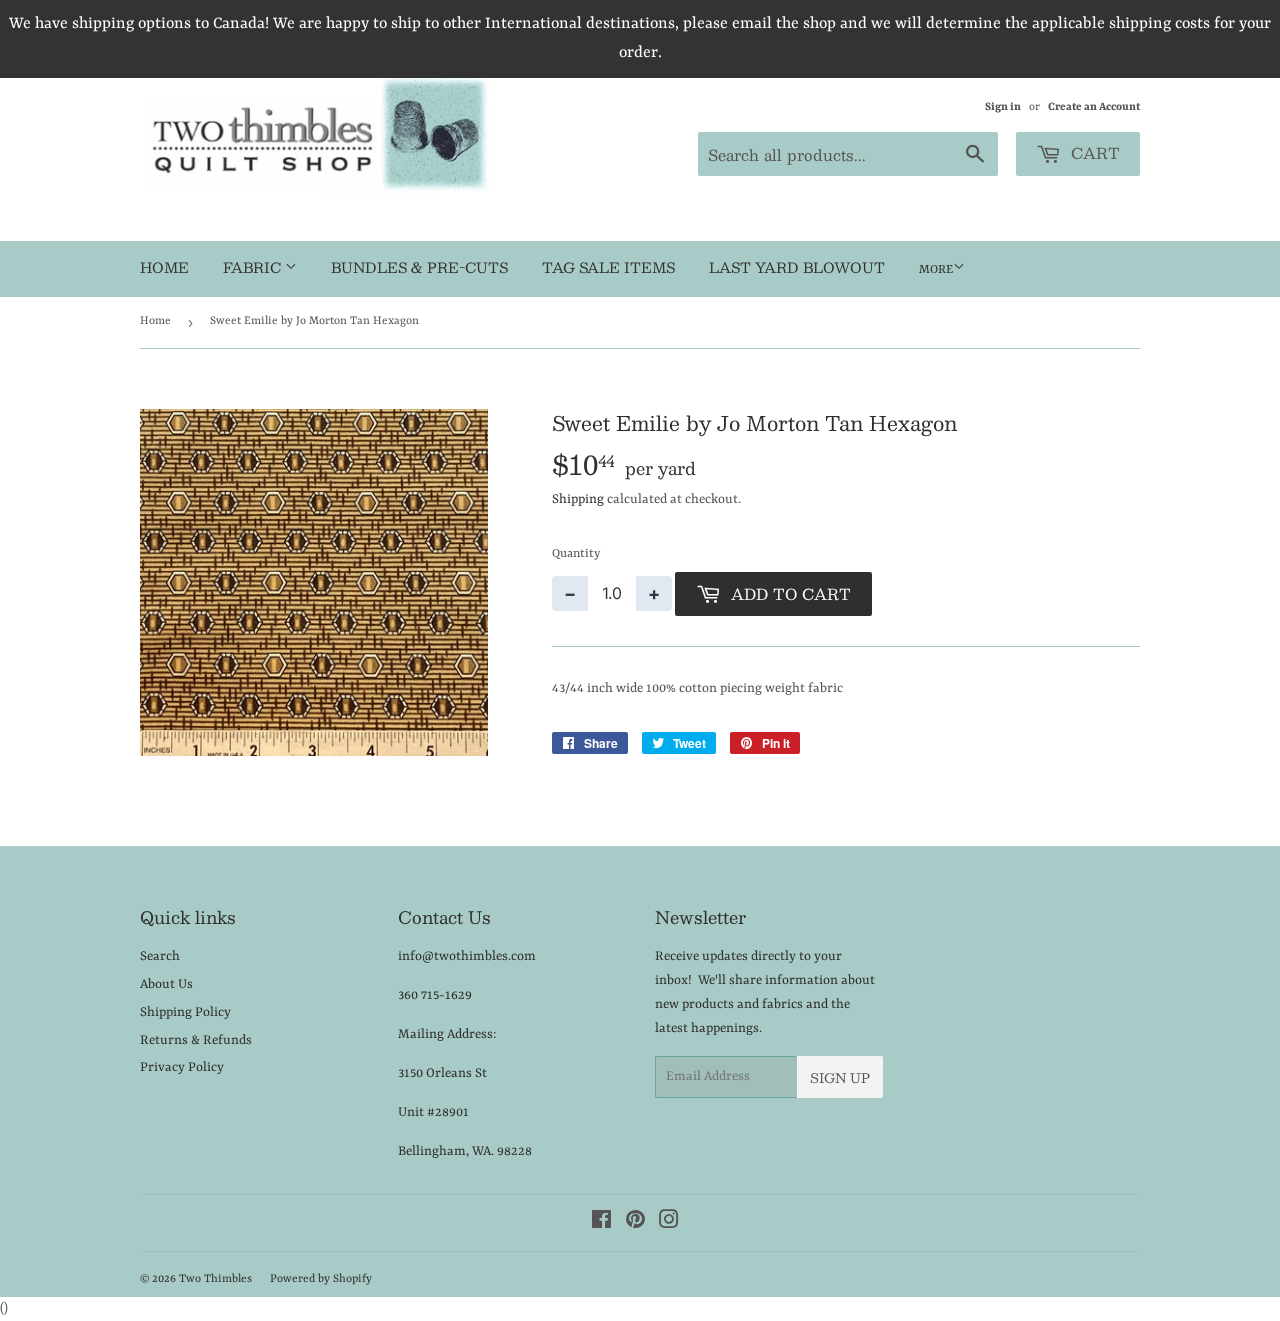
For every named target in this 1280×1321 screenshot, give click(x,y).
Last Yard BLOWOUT (797, 267)
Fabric (254, 267)
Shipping (578, 499)
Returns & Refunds (196, 1040)
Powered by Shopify (321, 1279)
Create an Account (1094, 107)
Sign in (1003, 107)
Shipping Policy (185, 1012)
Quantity (576, 554)
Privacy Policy (182, 1067)
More (936, 270)
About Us (166, 984)
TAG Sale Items (608, 267)
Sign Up (840, 1078)
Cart (1093, 152)
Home (164, 267)
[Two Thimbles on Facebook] (601, 1223)
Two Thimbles (215, 1279)
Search (160, 956)
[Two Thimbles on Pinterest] (635, 1223)
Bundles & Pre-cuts (419, 267)
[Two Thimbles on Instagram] (669, 1223)
